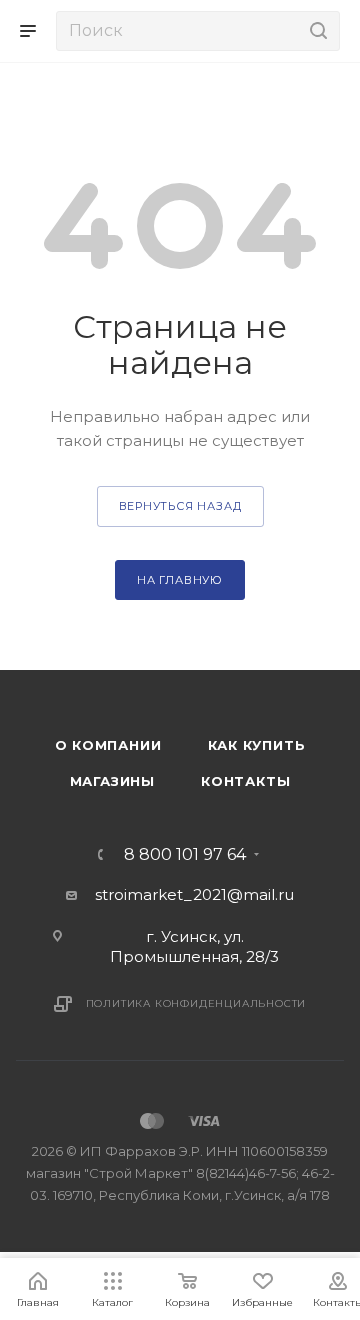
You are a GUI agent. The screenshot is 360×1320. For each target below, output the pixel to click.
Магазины (112, 781)
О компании (108, 745)
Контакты (245, 781)
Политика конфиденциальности (196, 1003)
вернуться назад (180, 506)
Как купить (257, 745)
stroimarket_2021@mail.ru (194, 894)
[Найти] (315, 31)
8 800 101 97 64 (185, 855)
